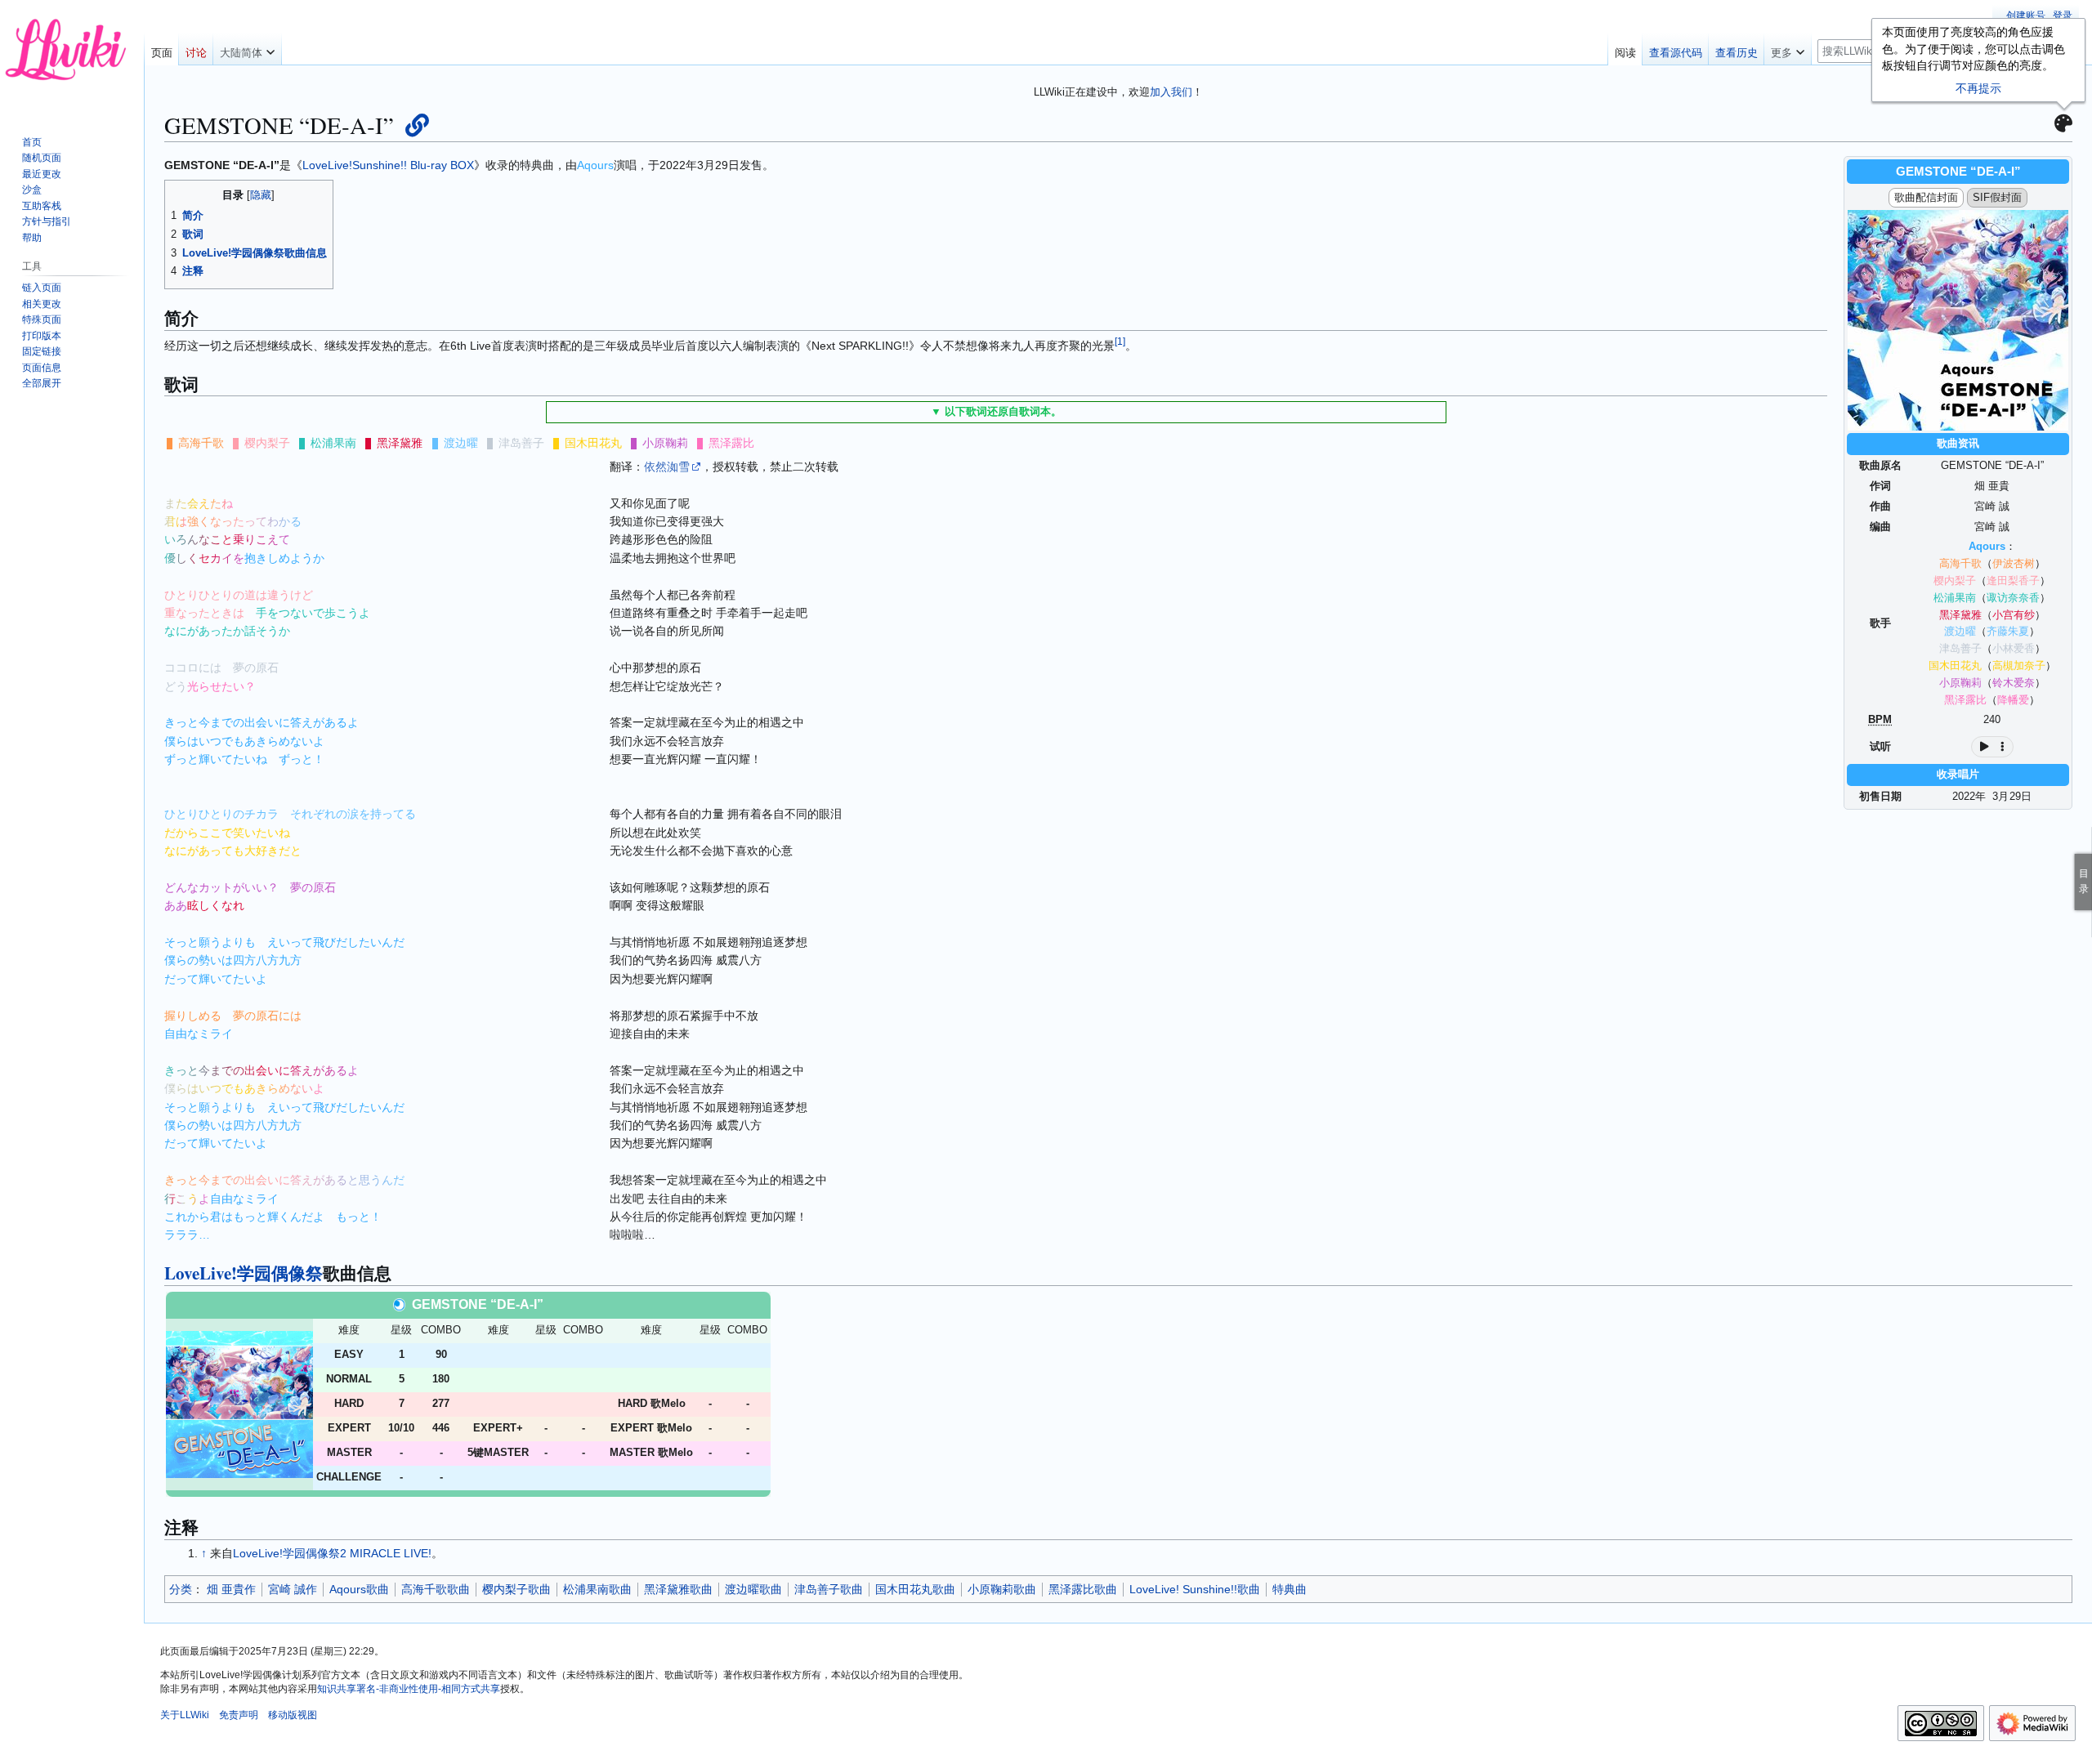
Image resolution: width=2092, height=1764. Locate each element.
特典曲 (1290, 1589)
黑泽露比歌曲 (1083, 1589)
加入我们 (1171, 92)
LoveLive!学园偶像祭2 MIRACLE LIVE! (332, 1553)
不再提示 (1978, 88)
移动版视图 (293, 1715)
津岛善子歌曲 (829, 1589)
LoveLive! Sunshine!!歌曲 (1195, 1589)
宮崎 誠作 (293, 1589)
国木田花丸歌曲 (915, 1589)
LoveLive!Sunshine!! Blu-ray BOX (388, 165)
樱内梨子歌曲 (516, 1589)
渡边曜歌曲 (753, 1589)
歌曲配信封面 (1926, 197)
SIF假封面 (1997, 197)
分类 (181, 1589)
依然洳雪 (667, 467)
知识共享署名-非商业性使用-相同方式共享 (409, 1689)
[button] (247, 49)
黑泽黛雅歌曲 (678, 1589)
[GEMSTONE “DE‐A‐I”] (239, 1403)
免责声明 (239, 1715)
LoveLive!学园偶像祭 (244, 1273)
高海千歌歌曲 (436, 1589)
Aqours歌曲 (359, 1589)
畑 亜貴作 (231, 1589)
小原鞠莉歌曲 (1002, 1589)
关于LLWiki (185, 1715)
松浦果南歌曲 (597, 1589)
